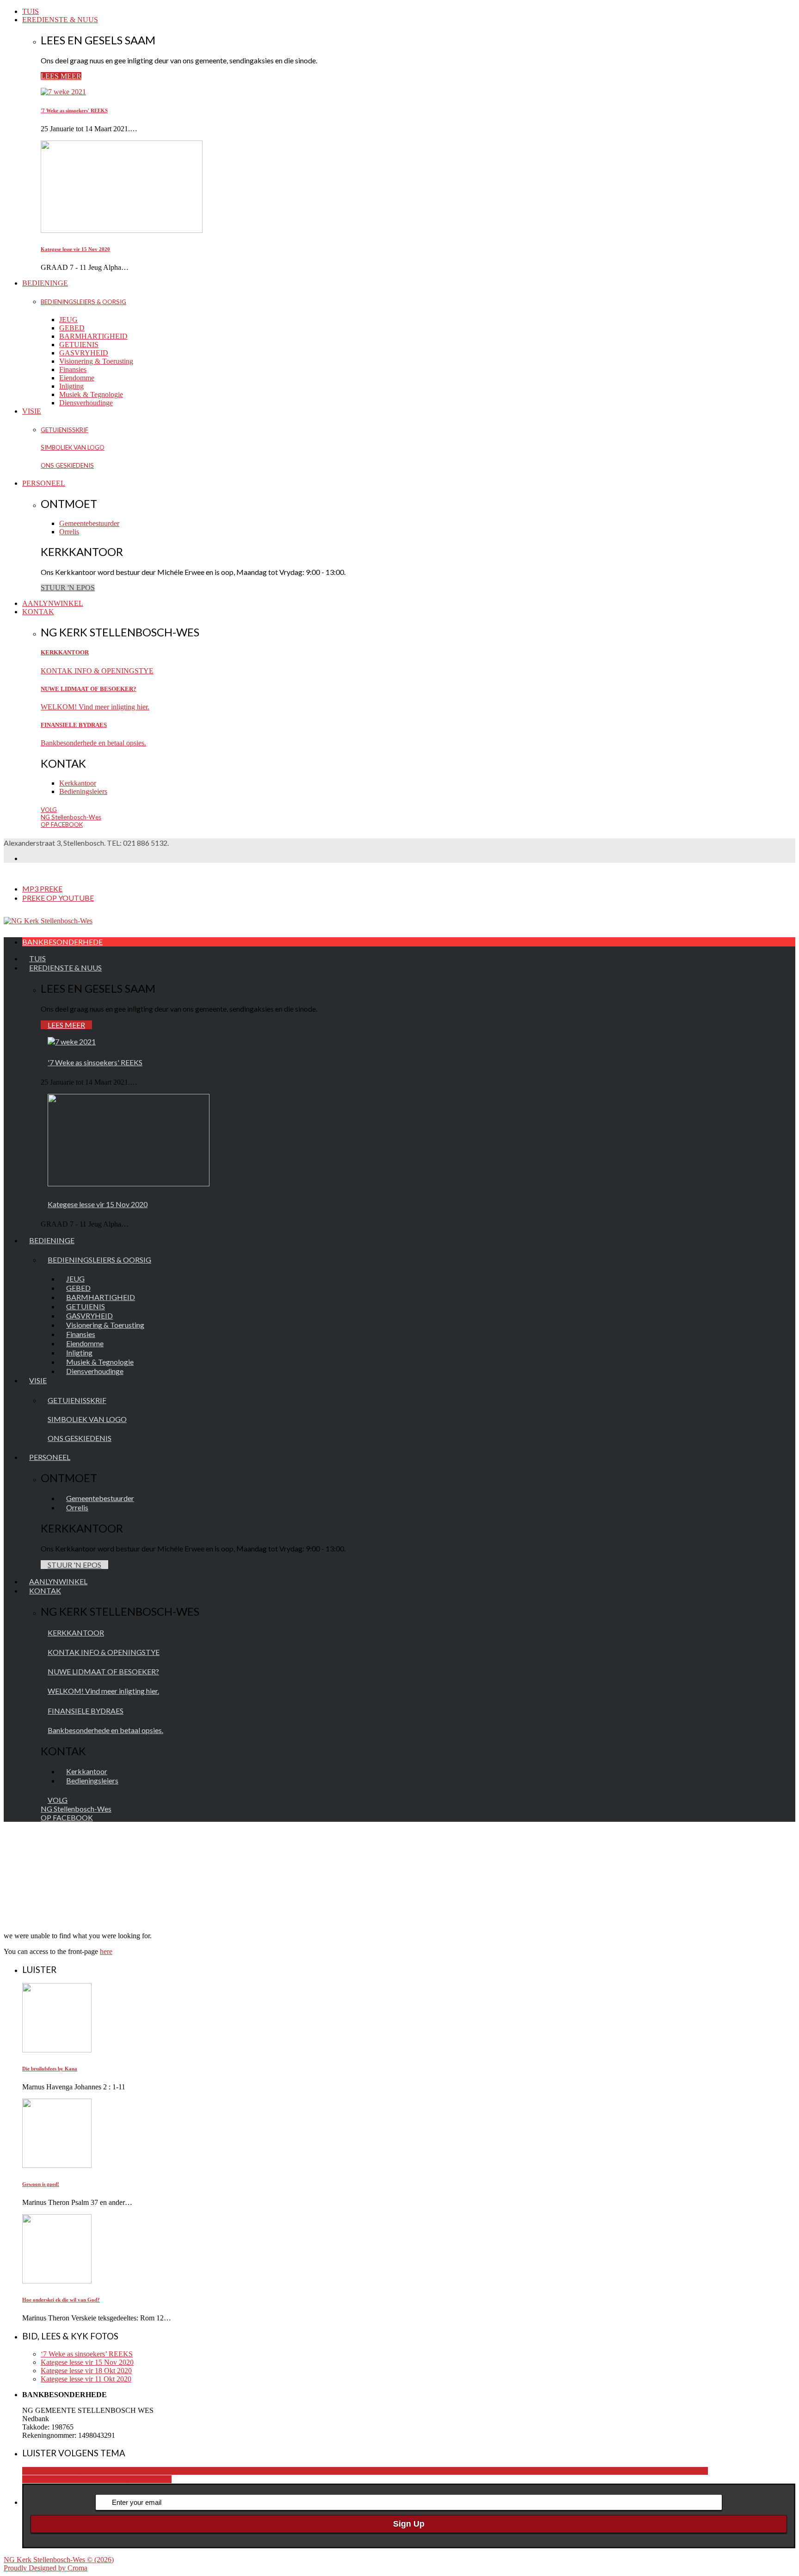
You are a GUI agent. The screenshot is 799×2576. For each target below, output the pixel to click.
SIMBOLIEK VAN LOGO (73, 447)
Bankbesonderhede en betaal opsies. (93, 743)
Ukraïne (160, 2479)
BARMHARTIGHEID (93, 336)
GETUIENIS (79, 345)
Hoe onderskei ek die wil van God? (61, 2300)
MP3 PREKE (42, 888)
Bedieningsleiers (83, 791)
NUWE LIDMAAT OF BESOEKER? (89, 689)
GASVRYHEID (84, 353)
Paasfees (51, 2479)
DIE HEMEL (477, 2471)
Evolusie (525, 2471)
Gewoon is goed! (41, 2184)
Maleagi (677, 2471)
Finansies (73, 369)
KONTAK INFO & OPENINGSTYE (97, 671)
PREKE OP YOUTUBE (58, 898)
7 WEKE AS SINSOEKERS (302, 2471)
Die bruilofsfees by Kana (50, 2069)
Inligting (71, 386)
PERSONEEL (44, 483)
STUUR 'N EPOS (68, 588)
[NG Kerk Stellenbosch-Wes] (48, 921)
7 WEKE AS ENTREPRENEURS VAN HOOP (187, 2471)
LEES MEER (61, 76)
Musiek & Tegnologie (91, 394)
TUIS (31, 11)
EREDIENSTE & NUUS (60, 20)
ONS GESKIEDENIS (67, 465)
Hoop (546, 2471)
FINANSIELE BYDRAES (74, 725)
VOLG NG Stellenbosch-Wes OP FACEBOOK (71, 817)
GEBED (72, 328)
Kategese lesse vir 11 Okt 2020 (86, 2379)
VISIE (32, 411)
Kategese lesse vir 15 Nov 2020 (75, 249)
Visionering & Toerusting (96, 361)
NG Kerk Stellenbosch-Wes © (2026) (59, 2560)
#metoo (105, 2471)
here (106, 1951)
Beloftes (445, 2471)
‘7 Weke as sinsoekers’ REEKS (87, 2354)
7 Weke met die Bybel (378, 2471)
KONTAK (38, 612)
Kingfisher (604, 2471)
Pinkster (76, 2479)
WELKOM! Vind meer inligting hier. (95, 707)
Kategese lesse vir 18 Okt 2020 (86, 2371)
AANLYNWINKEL (53, 603)
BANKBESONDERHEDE (62, 942)
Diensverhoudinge (86, 403)
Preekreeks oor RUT (118, 2479)
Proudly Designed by (46, 2568)
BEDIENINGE (45, 283)
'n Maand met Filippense (58, 2471)
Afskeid (422, 2471)
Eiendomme (77, 378)
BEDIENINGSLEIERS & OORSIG (83, 302)
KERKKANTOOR (65, 652)
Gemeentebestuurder (89, 523)
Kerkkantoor (78, 783)
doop (505, 2471)
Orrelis (69, 532)
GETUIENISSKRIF (65, 430)
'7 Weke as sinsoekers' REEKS (74, 110)
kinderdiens (571, 2471)
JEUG (68, 320)
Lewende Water (642, 2471)
